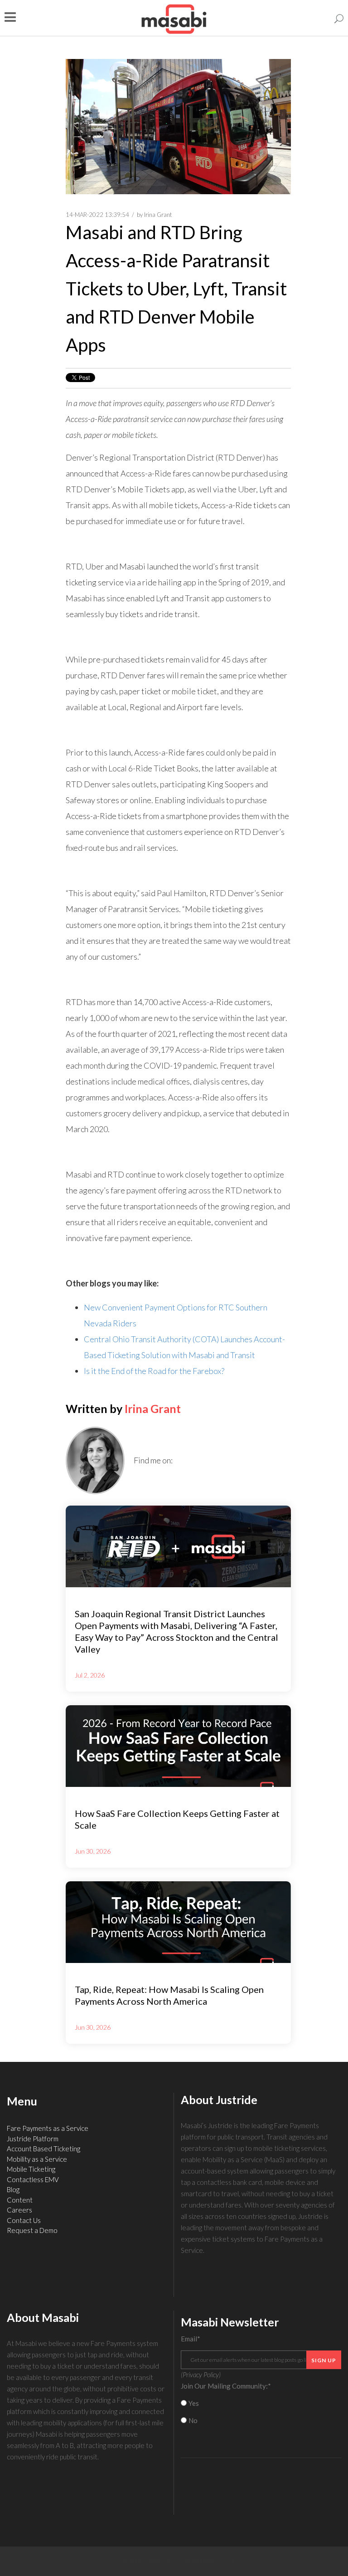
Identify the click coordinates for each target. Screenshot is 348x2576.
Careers (19, 2210)
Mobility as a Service (37, 2159)
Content (20, 2200)
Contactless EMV (33, 2179)
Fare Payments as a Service (48, 2128)
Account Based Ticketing (43, 2149)
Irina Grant (158, 215)
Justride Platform (33, 2139)
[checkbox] (261, 2412)
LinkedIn (179, 1460)
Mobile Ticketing (31, 2169)
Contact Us (24, 2220)
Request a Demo (32, 2230)
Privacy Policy (201, 2375)
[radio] (261, 2403)
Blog (13, 2189)
